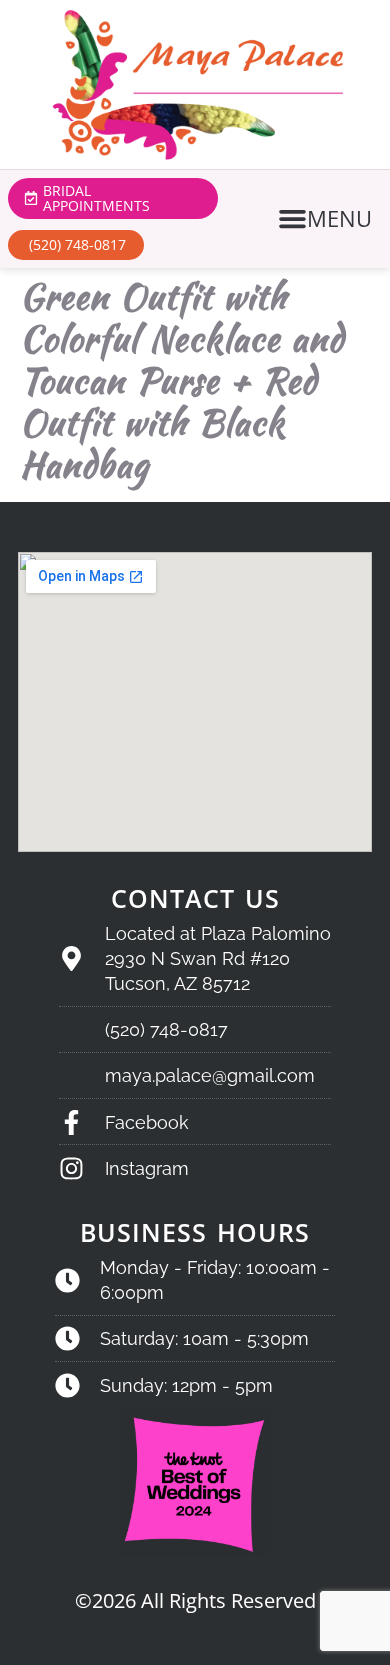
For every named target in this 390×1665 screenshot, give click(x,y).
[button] (327, 219)
